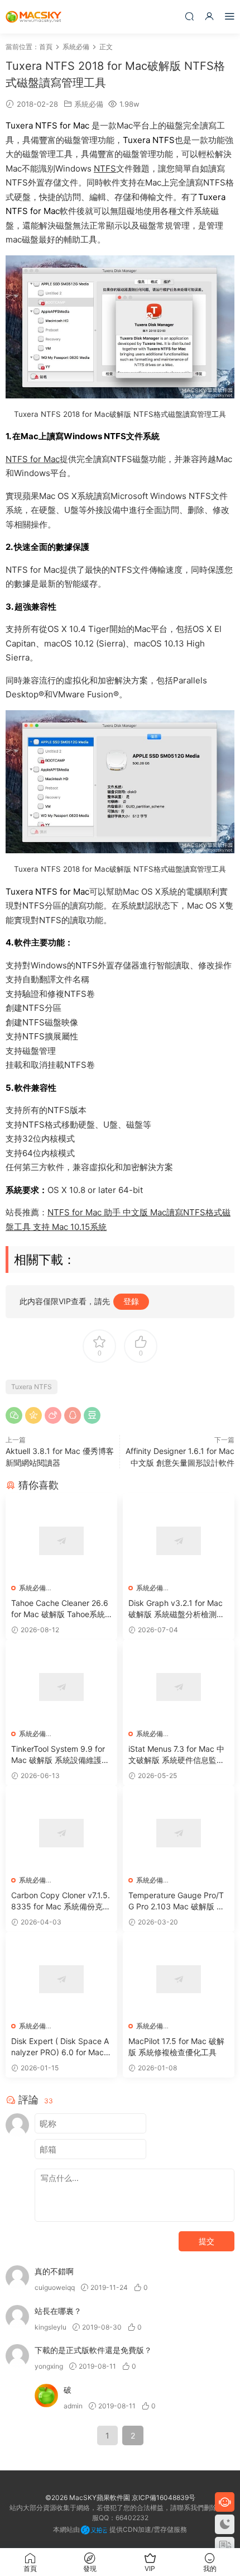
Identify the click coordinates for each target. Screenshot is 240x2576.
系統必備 (89, 104)
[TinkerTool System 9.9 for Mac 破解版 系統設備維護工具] (61, 1687)
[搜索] (189, 16)
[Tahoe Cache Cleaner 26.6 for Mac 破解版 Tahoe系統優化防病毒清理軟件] (61, 1541)
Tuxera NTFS (32, 1387)
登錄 (131, 1301)
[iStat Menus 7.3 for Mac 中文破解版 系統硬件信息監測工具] (179, 1687)
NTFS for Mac (33, 459)
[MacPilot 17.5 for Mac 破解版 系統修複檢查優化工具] (179, 1979)
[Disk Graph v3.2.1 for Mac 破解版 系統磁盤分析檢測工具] (179, 1541)
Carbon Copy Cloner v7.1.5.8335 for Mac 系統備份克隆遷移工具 (61, 1901)
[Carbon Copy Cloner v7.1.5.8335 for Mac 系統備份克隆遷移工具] (61, 1833)
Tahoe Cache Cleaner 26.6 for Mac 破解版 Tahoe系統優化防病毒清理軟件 (60, 1609)
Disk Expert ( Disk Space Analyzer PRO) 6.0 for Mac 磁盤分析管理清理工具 (60, 2047)
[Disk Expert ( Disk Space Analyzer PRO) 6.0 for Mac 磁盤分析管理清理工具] (61, 1979)
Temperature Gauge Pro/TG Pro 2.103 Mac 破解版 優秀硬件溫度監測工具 (176, 1901)
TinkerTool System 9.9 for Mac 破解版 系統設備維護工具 (60, 1755)
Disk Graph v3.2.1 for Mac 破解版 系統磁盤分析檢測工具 (176, 1609)
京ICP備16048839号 (164, 2497)
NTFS (105, 168)
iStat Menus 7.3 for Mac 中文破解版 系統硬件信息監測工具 (176, 1755)
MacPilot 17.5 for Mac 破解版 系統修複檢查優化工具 (176, 2047)
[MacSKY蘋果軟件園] (33, 17)
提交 (207, 2241)
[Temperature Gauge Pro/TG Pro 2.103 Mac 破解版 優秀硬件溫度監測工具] (179, 1833)
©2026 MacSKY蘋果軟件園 (88, 2497)
